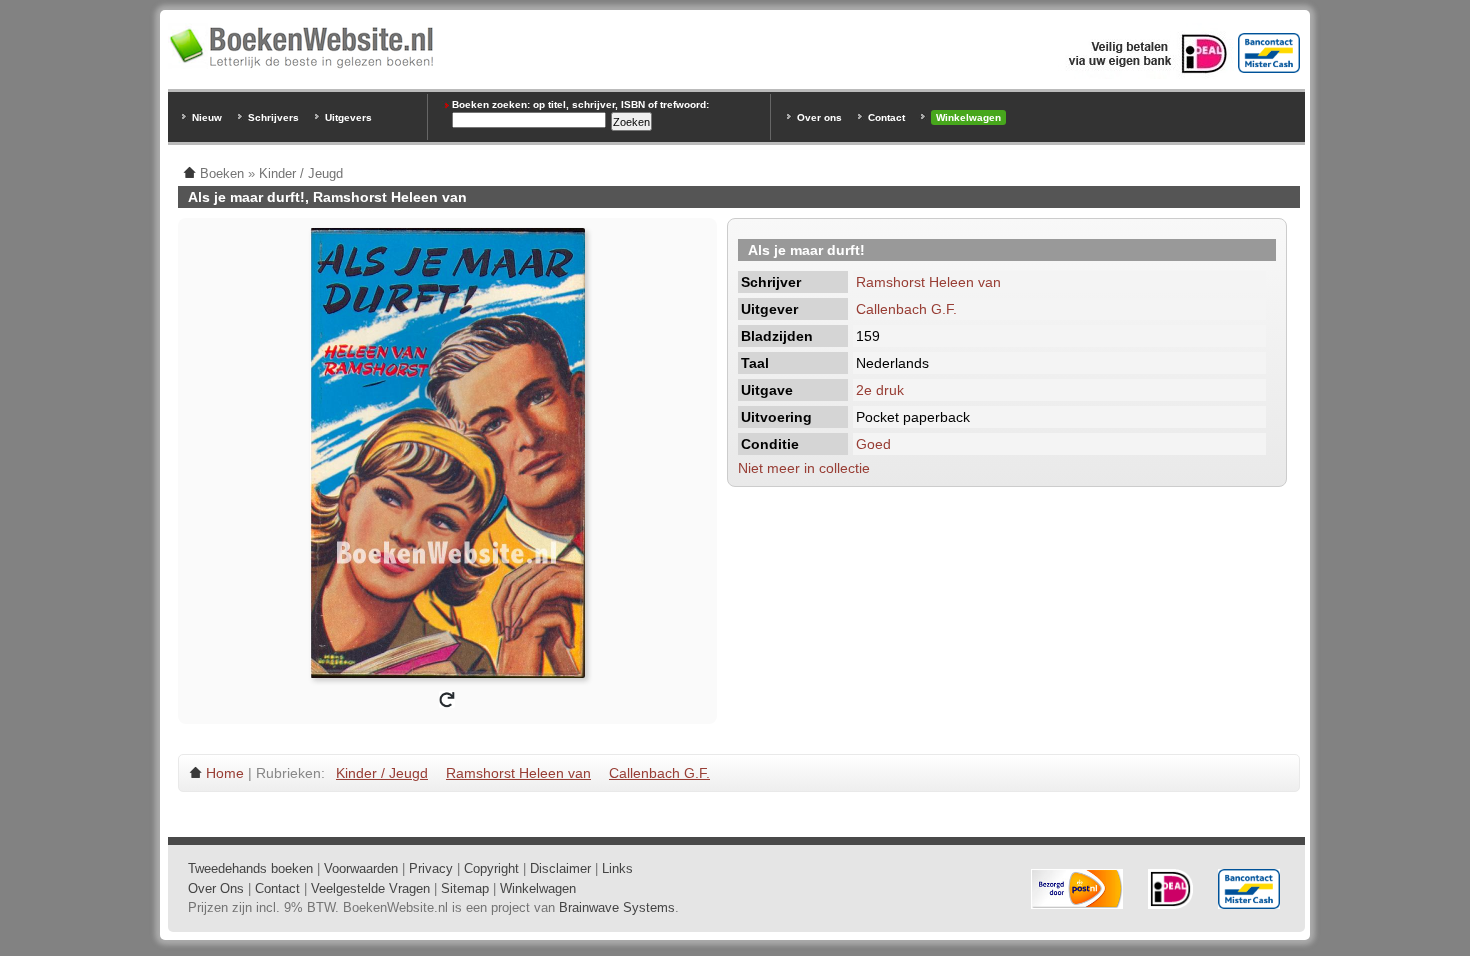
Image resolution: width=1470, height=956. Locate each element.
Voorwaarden (361, 868)
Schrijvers (273, 117)
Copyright (491, 868)
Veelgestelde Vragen (370, 888)
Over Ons (216, 888)
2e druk (880, 390)
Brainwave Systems (617, 907)
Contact (886, 117)
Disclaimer (560, 868)
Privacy (431, 868)
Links (617, 868)
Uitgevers (348, 117)
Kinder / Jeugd (382, 773)
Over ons (819, 117)
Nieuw (207, 117)
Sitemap (465, 888)
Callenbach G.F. (906, 309)
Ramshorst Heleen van (928, 282)
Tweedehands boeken (250, 868)
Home (225, 773)
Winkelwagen (968, 117)
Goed (873, 444)
